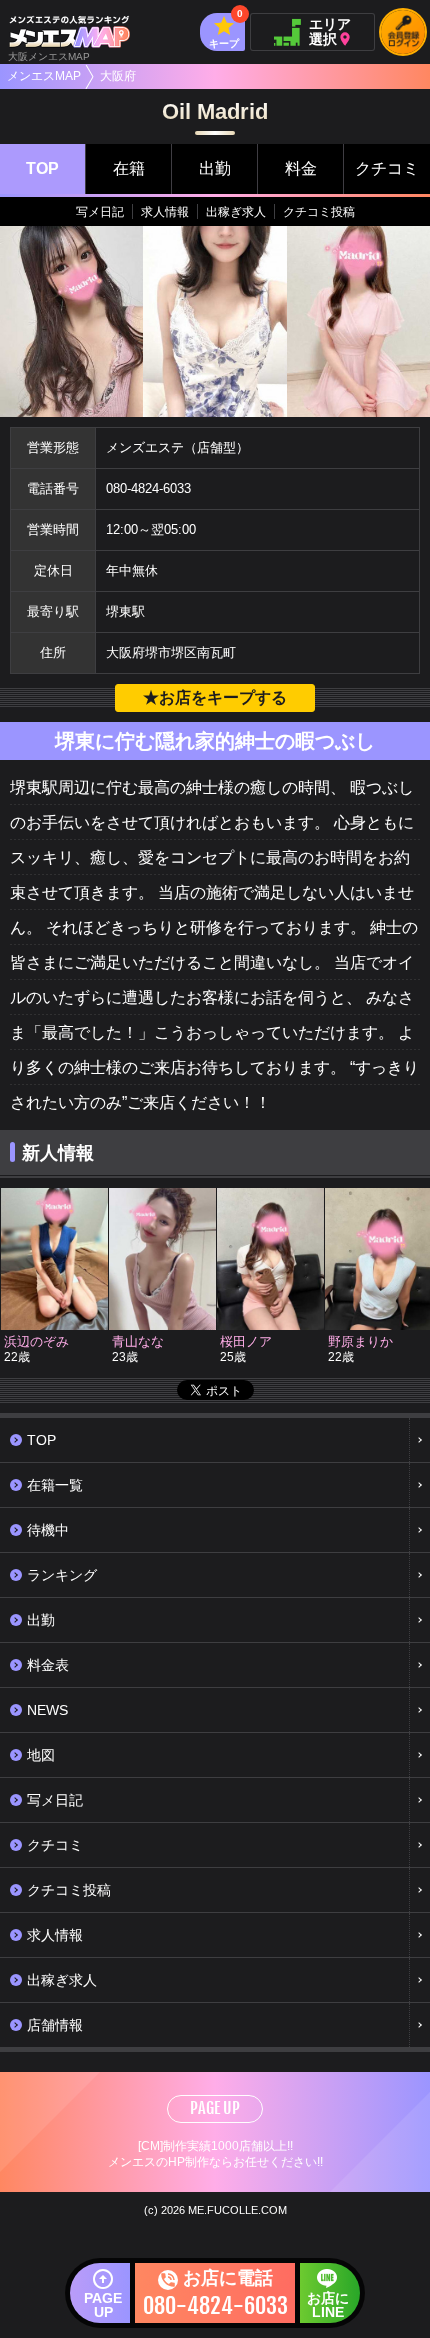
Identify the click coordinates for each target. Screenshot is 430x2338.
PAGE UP (215, 2108)
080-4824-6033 (148, 488)
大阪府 (118, 76)
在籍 (129, 168)
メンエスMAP (44, 76)
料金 (301, 168)
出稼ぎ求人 (236, 212)
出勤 (215, 168)
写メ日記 (100, 212)
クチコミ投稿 (319, 212)
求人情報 (165, 212)
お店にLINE (328, 2305)
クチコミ (387, 168)
